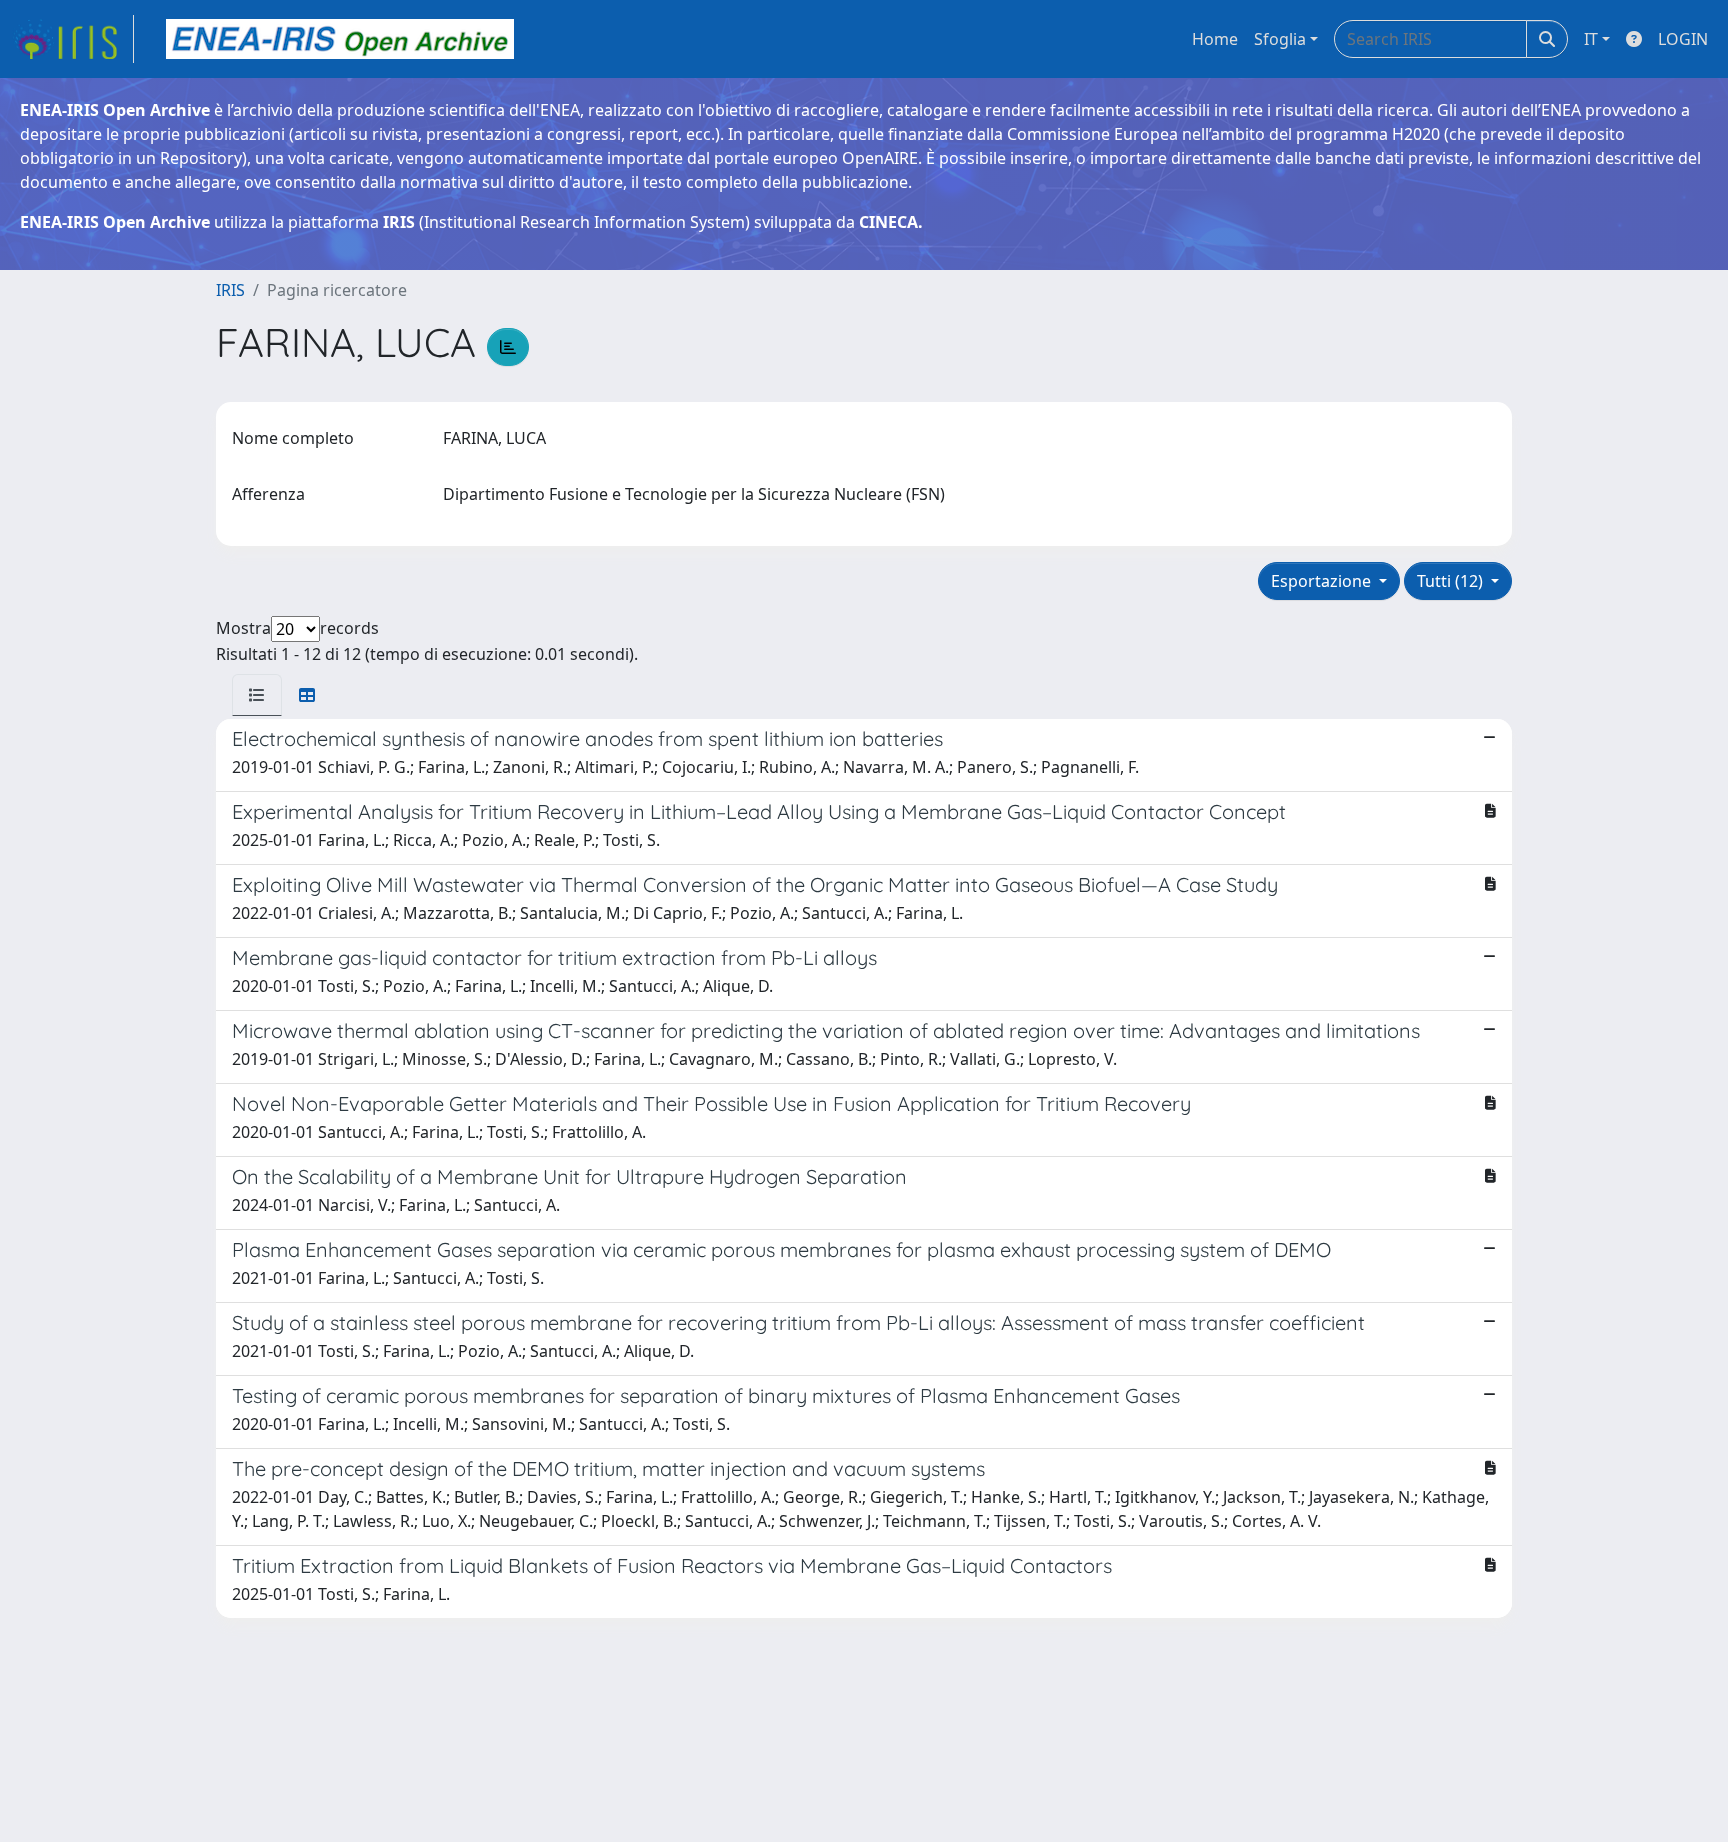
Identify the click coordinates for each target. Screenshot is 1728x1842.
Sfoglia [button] (1280, 39)
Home (1215, 39)
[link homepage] (73, 39)
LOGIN (1683, 39)
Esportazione (1323, 581)
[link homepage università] (340, 39)
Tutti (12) (1452, 581)
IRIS (230, 290)
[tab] (257, 695)
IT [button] (1591, 39)
